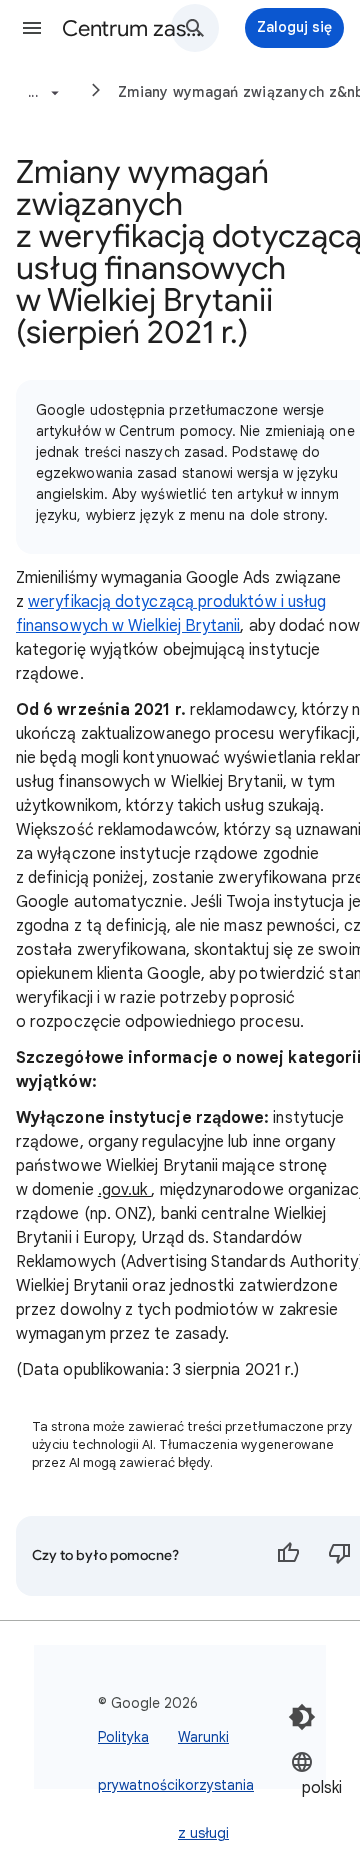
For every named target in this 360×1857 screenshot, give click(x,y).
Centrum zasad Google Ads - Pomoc (136, 28)
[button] (32, 28)
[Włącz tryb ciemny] (302, 1717)
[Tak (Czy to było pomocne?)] (288, 1556)
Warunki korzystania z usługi (216, 1785)
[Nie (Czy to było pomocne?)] (340, 1556)
